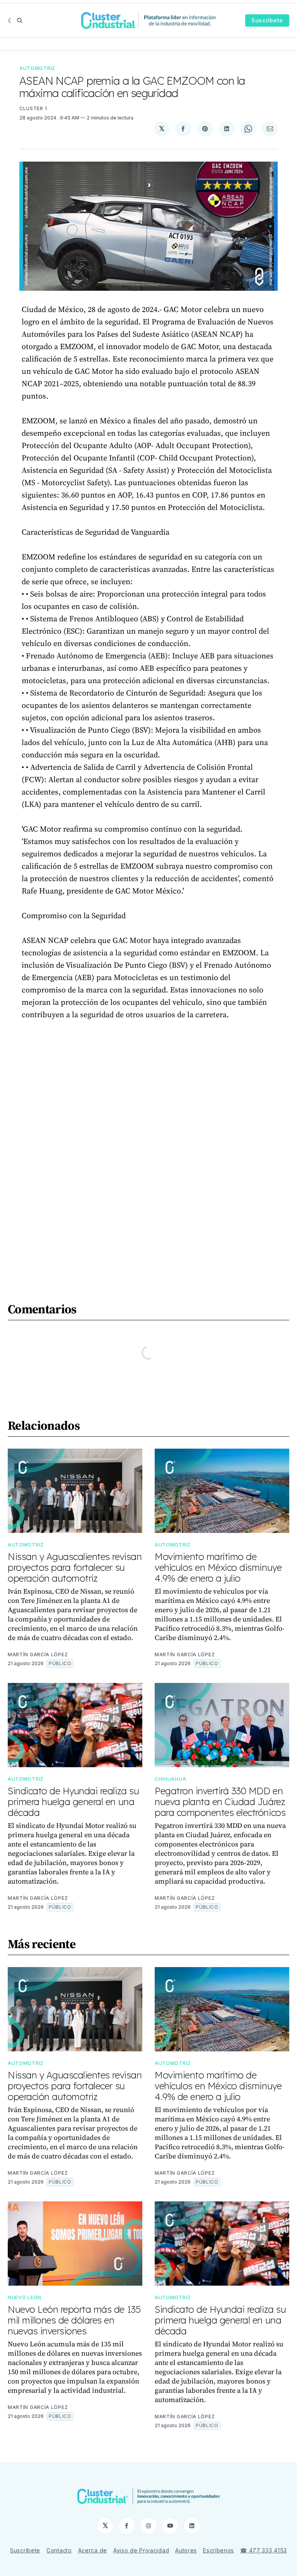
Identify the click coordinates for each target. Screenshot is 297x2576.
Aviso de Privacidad (141, 2550)
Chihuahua (170, 1779)
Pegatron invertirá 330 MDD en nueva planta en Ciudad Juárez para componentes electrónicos (220, 1802)
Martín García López (38, 1655)
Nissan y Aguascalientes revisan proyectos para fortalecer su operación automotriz (75, 1567)
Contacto (59, 2550)
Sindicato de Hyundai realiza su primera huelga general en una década (73, 1802)
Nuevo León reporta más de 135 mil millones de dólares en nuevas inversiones (74, 2320)
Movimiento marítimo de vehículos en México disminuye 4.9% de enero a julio (218, 1567)
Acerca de (93, 2550)
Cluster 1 (33, 108)
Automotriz (37, 68)
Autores (186, 2550)
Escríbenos (218, 2550)
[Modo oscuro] (11, 20)
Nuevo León (25, 2297)
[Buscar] (20, 20)
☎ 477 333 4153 (264, 2550)
